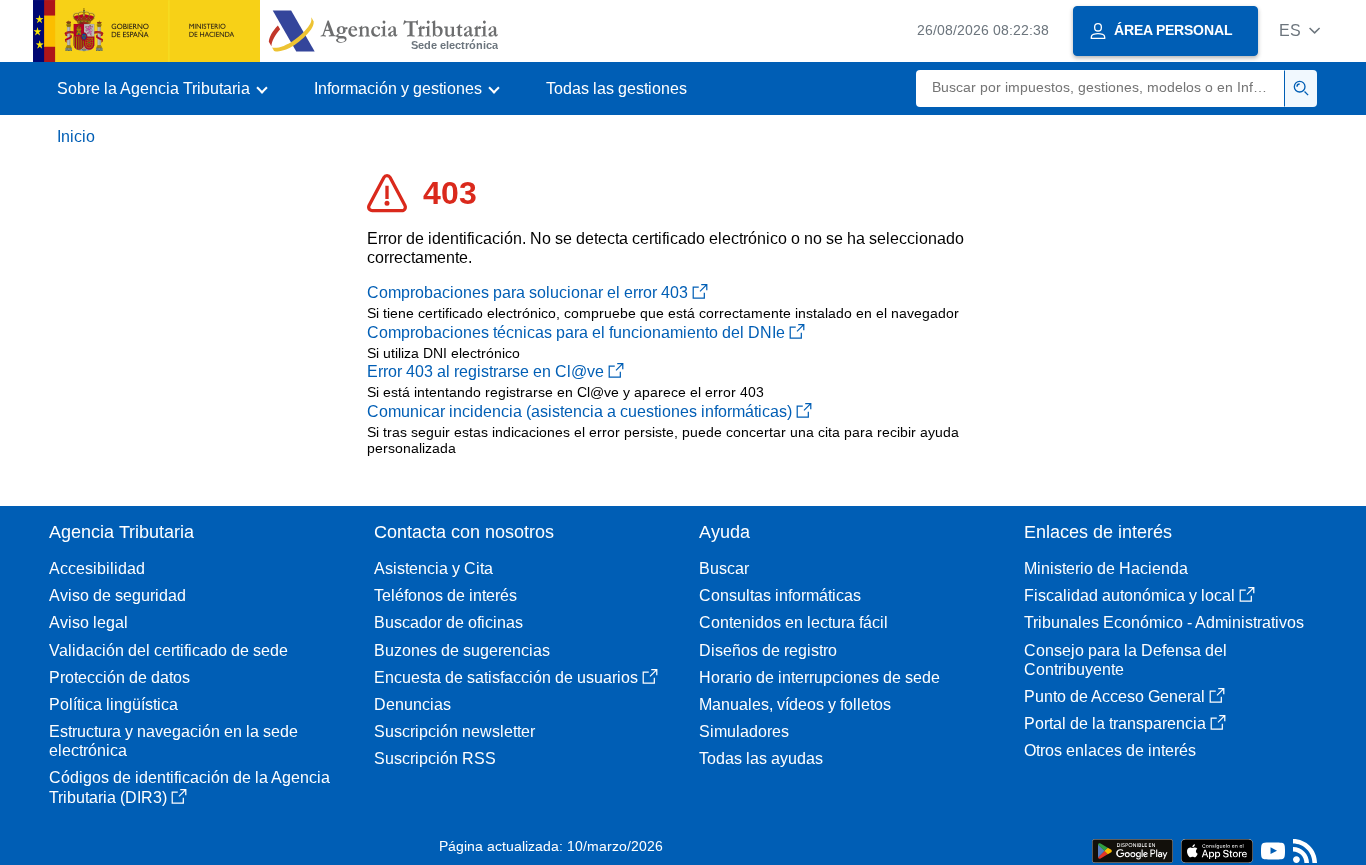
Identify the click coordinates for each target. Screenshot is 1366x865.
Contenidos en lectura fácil (793, 622)
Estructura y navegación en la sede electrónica (173, 741)
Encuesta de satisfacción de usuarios (506, 677)
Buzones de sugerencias (462, 650)
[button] (1299, 30)
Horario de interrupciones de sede (819, 677)
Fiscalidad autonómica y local (1129, 595)
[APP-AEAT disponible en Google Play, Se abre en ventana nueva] (1132, 849)
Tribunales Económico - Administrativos (1164, 622)
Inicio (76, 136)
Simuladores (744, 731)
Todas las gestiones (616, 88)
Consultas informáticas (780, 595)
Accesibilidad (97, 568)
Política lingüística (113, 704)
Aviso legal (88, 622)
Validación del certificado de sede (168, 650)
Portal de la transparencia (1115, 723)
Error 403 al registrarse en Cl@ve (485, 371)
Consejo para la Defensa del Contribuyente (1125, 660)
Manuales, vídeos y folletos (795, 704)
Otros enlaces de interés (1110, 750)
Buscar (724, 568)
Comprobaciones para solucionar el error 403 (527, 292)
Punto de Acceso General (1114, 696)
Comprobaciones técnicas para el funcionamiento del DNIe (576, 332)
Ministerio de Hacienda (1106, 568)
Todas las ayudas (761, 758)
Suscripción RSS (435, 758)
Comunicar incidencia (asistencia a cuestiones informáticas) (579, 411)
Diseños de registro (768, 650)
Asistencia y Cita (433, 568)
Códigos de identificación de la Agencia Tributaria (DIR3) (189, 787)
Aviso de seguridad (117, 595)
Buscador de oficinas (448, 622)
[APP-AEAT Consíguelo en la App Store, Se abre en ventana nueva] (1217, 849)
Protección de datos (119, 677)
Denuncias (412, 704)
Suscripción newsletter (454, 731)
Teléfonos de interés (445, 595)
